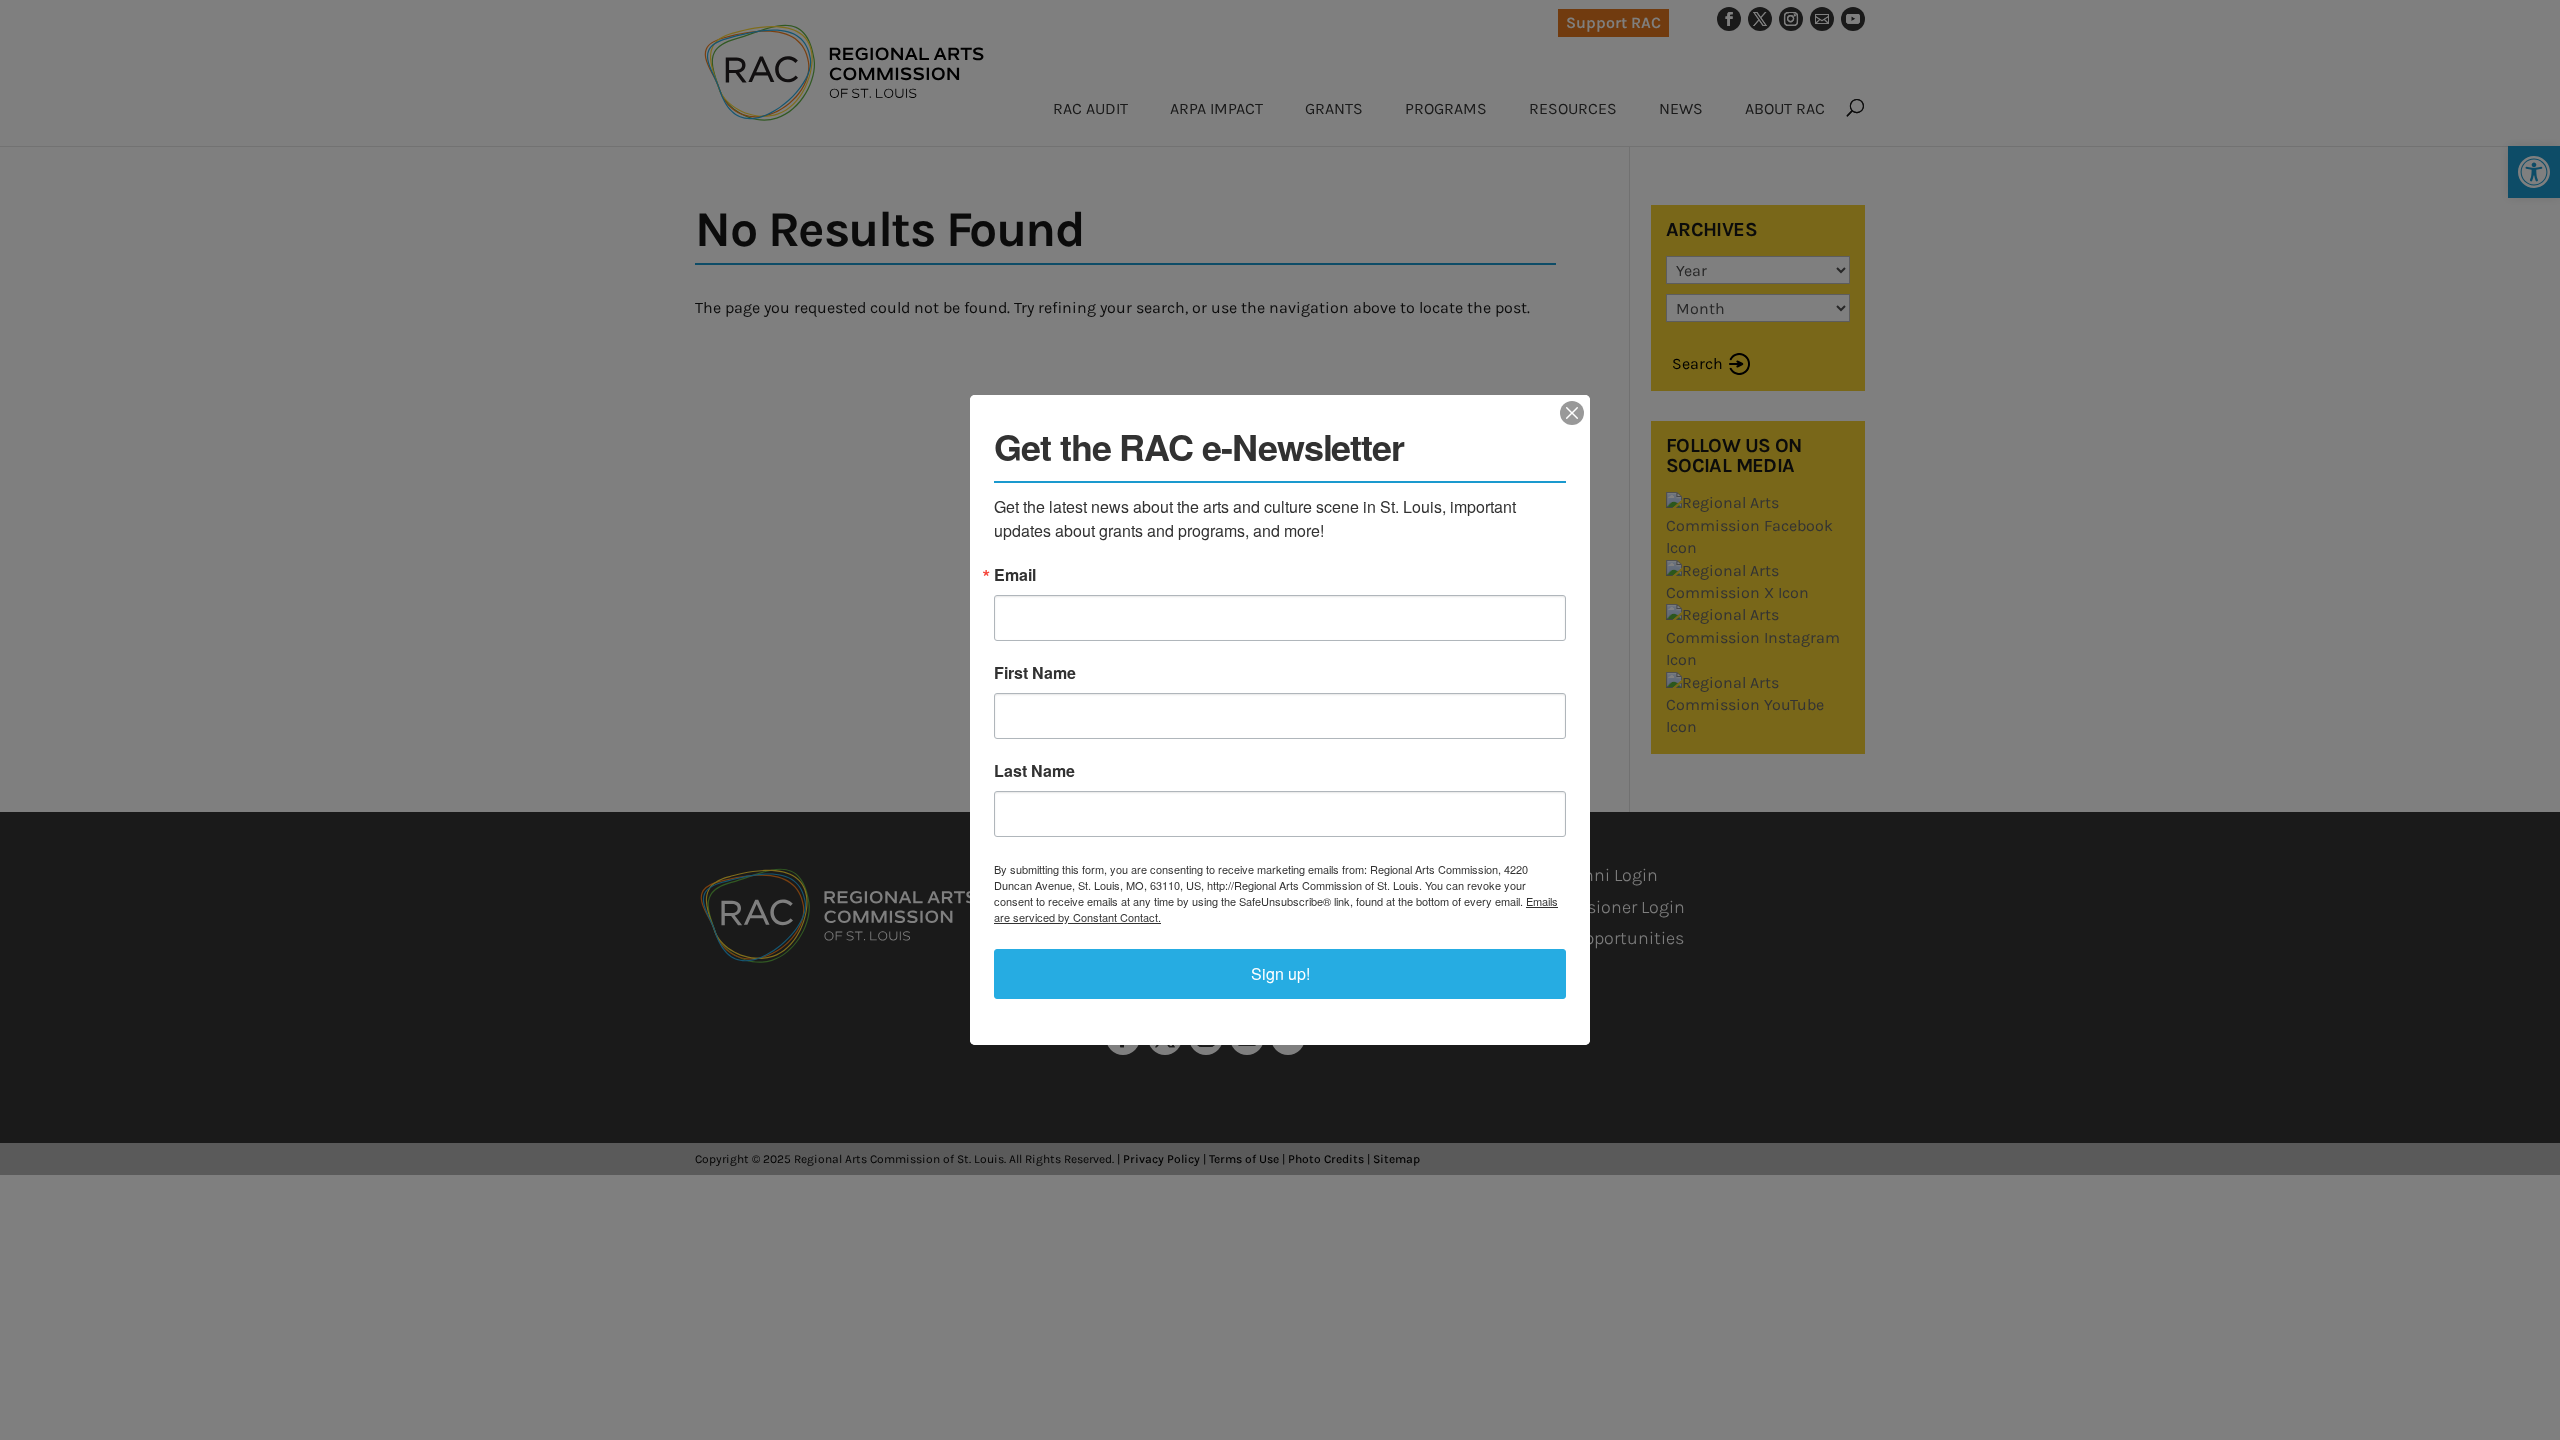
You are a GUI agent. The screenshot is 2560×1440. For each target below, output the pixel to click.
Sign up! (1280, 973)
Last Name (1034, 771)
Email (1015, 575)
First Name (1035, 673)
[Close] (1572, 413)
